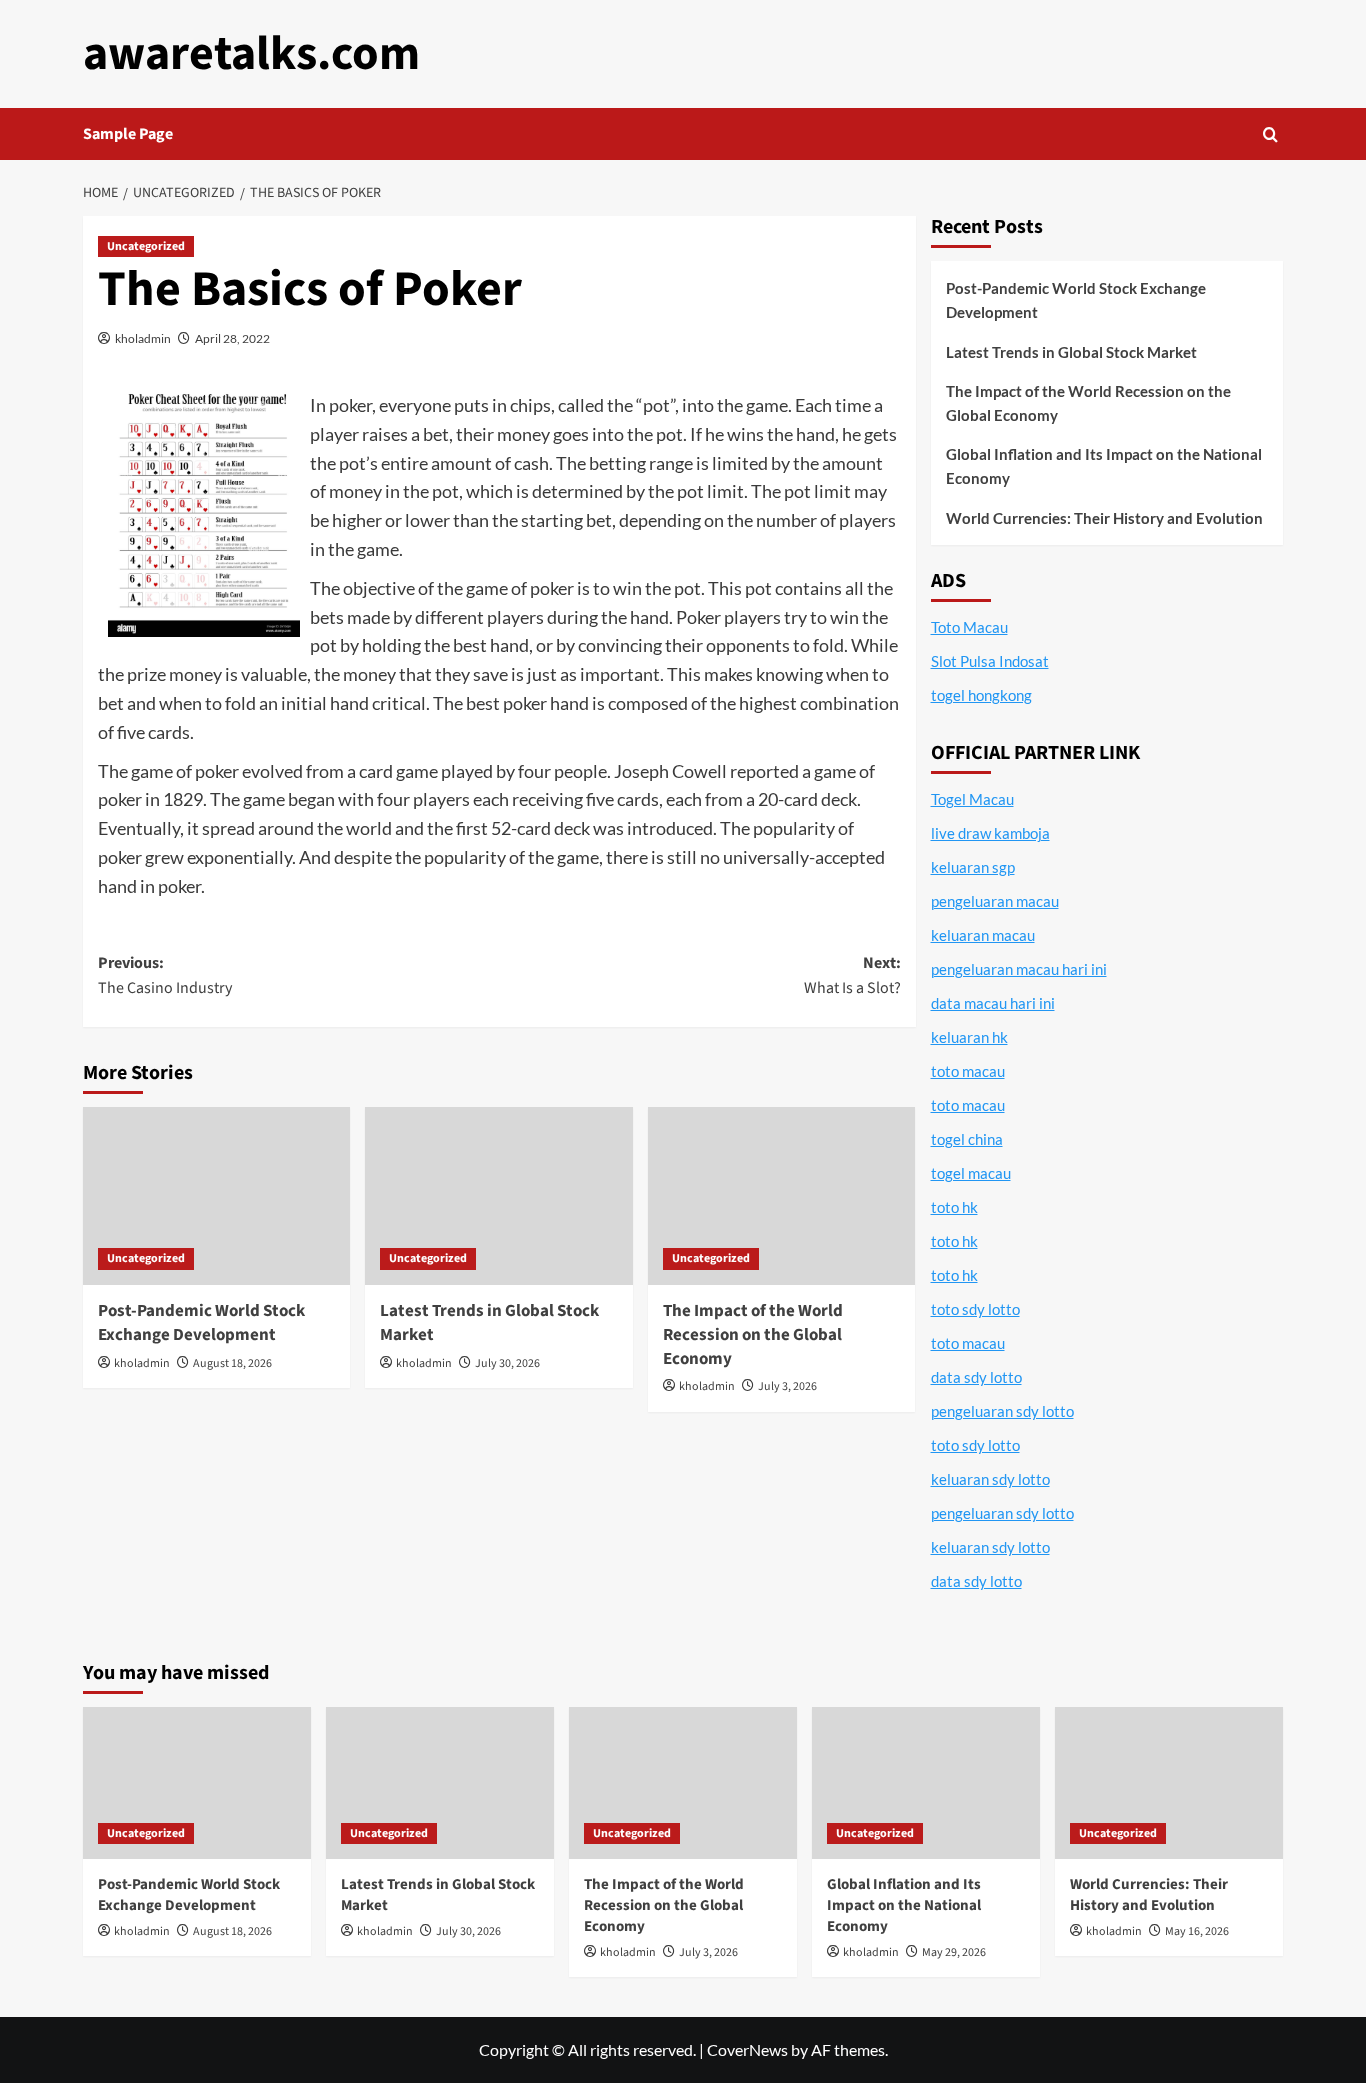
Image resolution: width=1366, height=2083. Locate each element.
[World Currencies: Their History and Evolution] (1169, 1783)
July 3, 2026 (787, 1386)
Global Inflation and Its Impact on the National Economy (1104, 466)
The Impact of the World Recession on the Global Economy (753, 1335)
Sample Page (128, 134)
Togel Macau (972, 799)
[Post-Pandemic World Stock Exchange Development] (216, 1196)
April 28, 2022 (232, 338)
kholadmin (143, 338)
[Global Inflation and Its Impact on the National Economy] (926, 1783)
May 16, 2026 (1197, 1931)
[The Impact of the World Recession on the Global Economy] (781, 1196)
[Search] (1270, 134)
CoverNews (747, 2049)
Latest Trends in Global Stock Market (489, 1323)
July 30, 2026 (507, 1363)
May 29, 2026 (954, 1952)
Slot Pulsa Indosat (990, 661)
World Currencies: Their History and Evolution (1104, 518)
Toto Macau (969, 627)
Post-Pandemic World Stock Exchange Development (201, 1323)
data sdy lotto (976, 1581)
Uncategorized (146, 246)
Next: (852, 976)
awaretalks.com (251, 54)
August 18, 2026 (232, 1363)
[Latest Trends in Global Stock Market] (498, 1196)
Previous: (165, 976)
